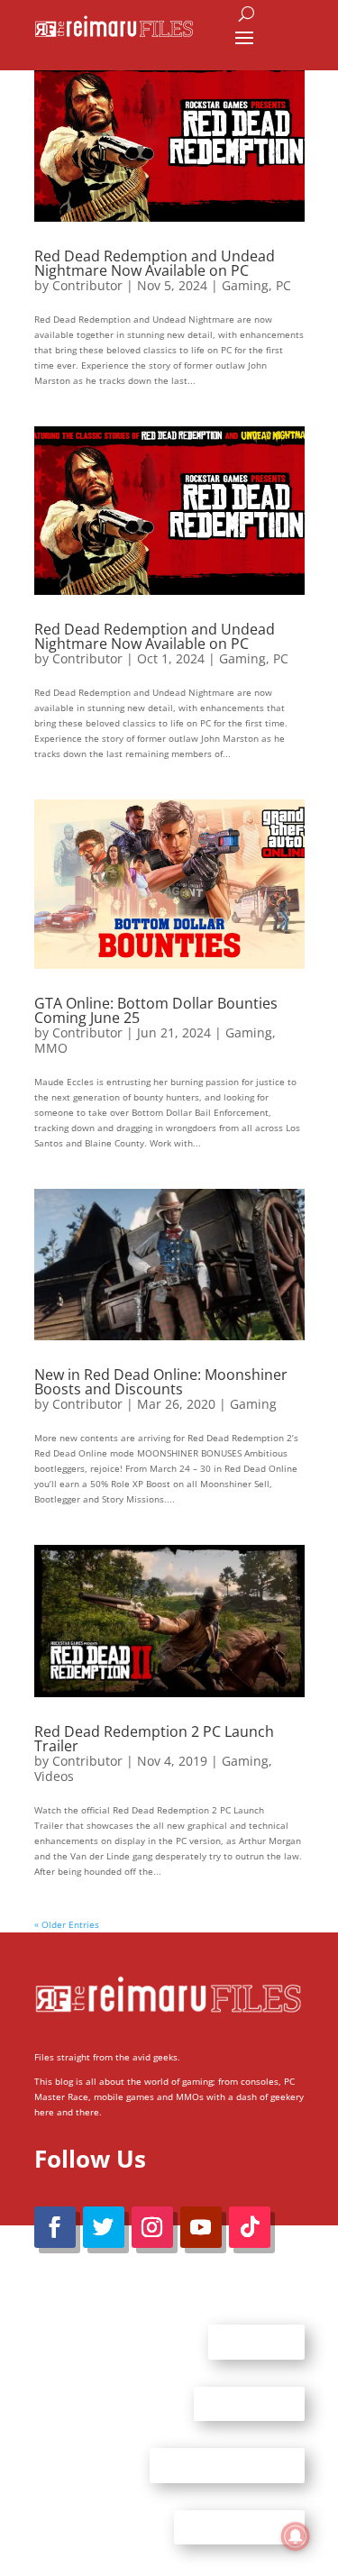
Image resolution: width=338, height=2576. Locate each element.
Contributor (87, 285)
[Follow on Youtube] (201, 2227)
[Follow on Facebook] (55, 2227)
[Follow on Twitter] (104, 2227)
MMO (51, 1048)
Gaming (245, 285)
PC (283, 285)
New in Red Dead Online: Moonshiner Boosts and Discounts (161, 1382)
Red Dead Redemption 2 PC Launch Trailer (154, 1739)
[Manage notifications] (296, 2536)
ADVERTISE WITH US (227, 2465)
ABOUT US (256, 2342)
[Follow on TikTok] (250, 2227)
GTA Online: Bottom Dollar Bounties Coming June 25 (156, 1010)
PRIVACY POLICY (239, 2526)
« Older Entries (67, 1924)
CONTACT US (249, 2403)
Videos (54, 1776)
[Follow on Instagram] (152, 2227)
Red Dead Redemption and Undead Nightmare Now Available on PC (155, 263)
